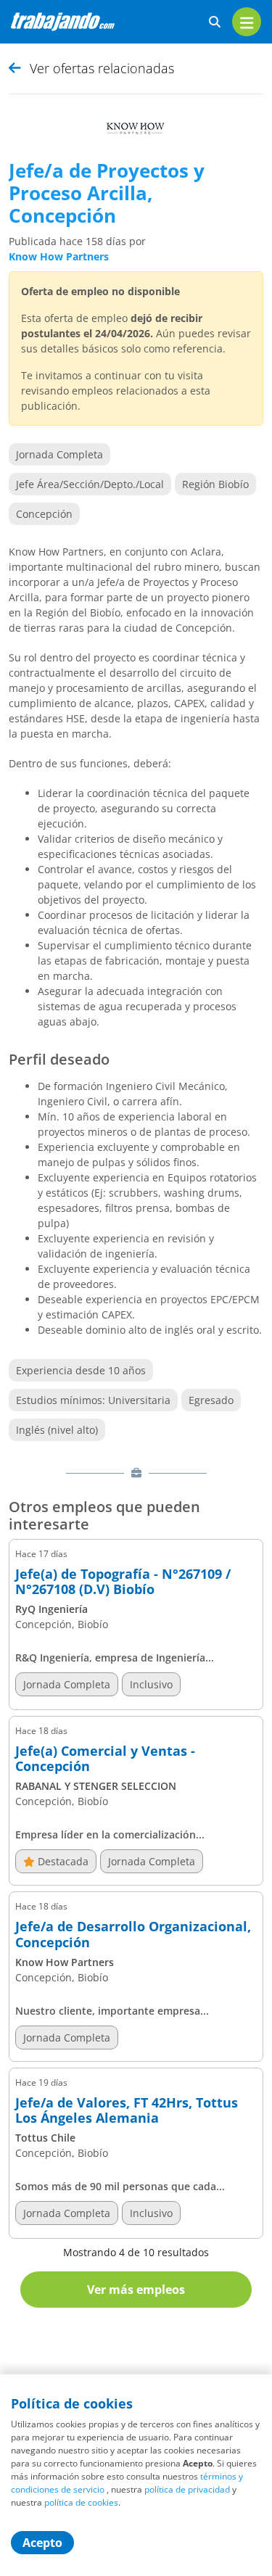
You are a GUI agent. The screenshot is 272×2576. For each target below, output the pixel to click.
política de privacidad (187, 2489)
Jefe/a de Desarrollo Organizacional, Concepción (133, 1935)
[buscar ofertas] (215, 22)
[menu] (247, 22)
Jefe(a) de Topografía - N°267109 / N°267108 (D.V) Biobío (123, 1582)
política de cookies (81, 2502)
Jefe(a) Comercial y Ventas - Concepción (105, 1759)
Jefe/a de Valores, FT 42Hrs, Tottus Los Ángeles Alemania (127, 2111)
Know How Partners (59, 256)
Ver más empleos (136, 2290)
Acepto (42, 2543)
